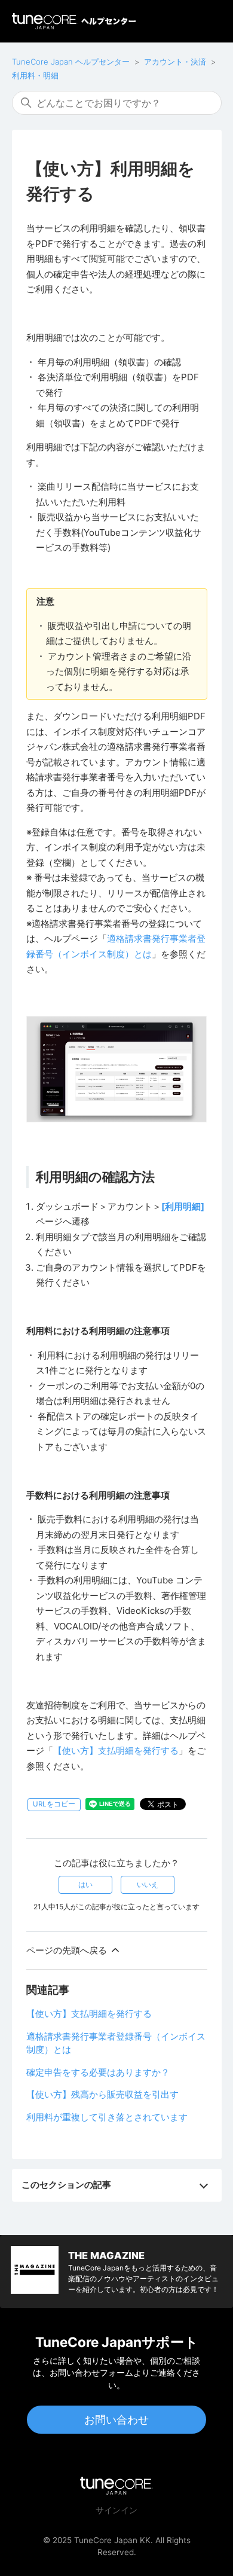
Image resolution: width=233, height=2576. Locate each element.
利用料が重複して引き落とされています (107, 2117)
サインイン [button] (116, 2510)
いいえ (148, 1884)
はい (85, 1884)
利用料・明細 (35, 75)
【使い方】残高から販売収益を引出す (102, 2094)
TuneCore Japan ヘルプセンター (71, 62)
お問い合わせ (116, 2420)
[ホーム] (74, 21)
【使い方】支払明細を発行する (116, 1751)
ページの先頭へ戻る (68, 1950)
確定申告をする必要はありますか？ (98, 2072)
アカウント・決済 (175, 62)
